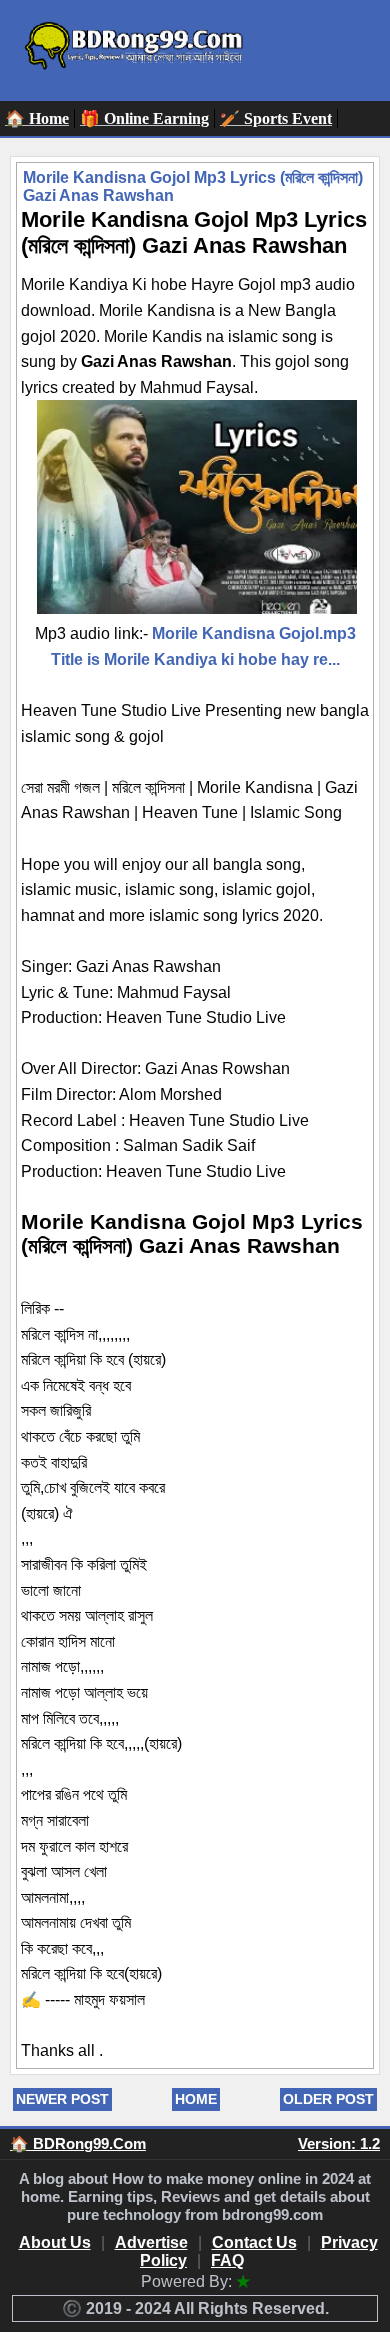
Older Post (328, 2099)
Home (196, 2099)
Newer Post (62, 2099)
